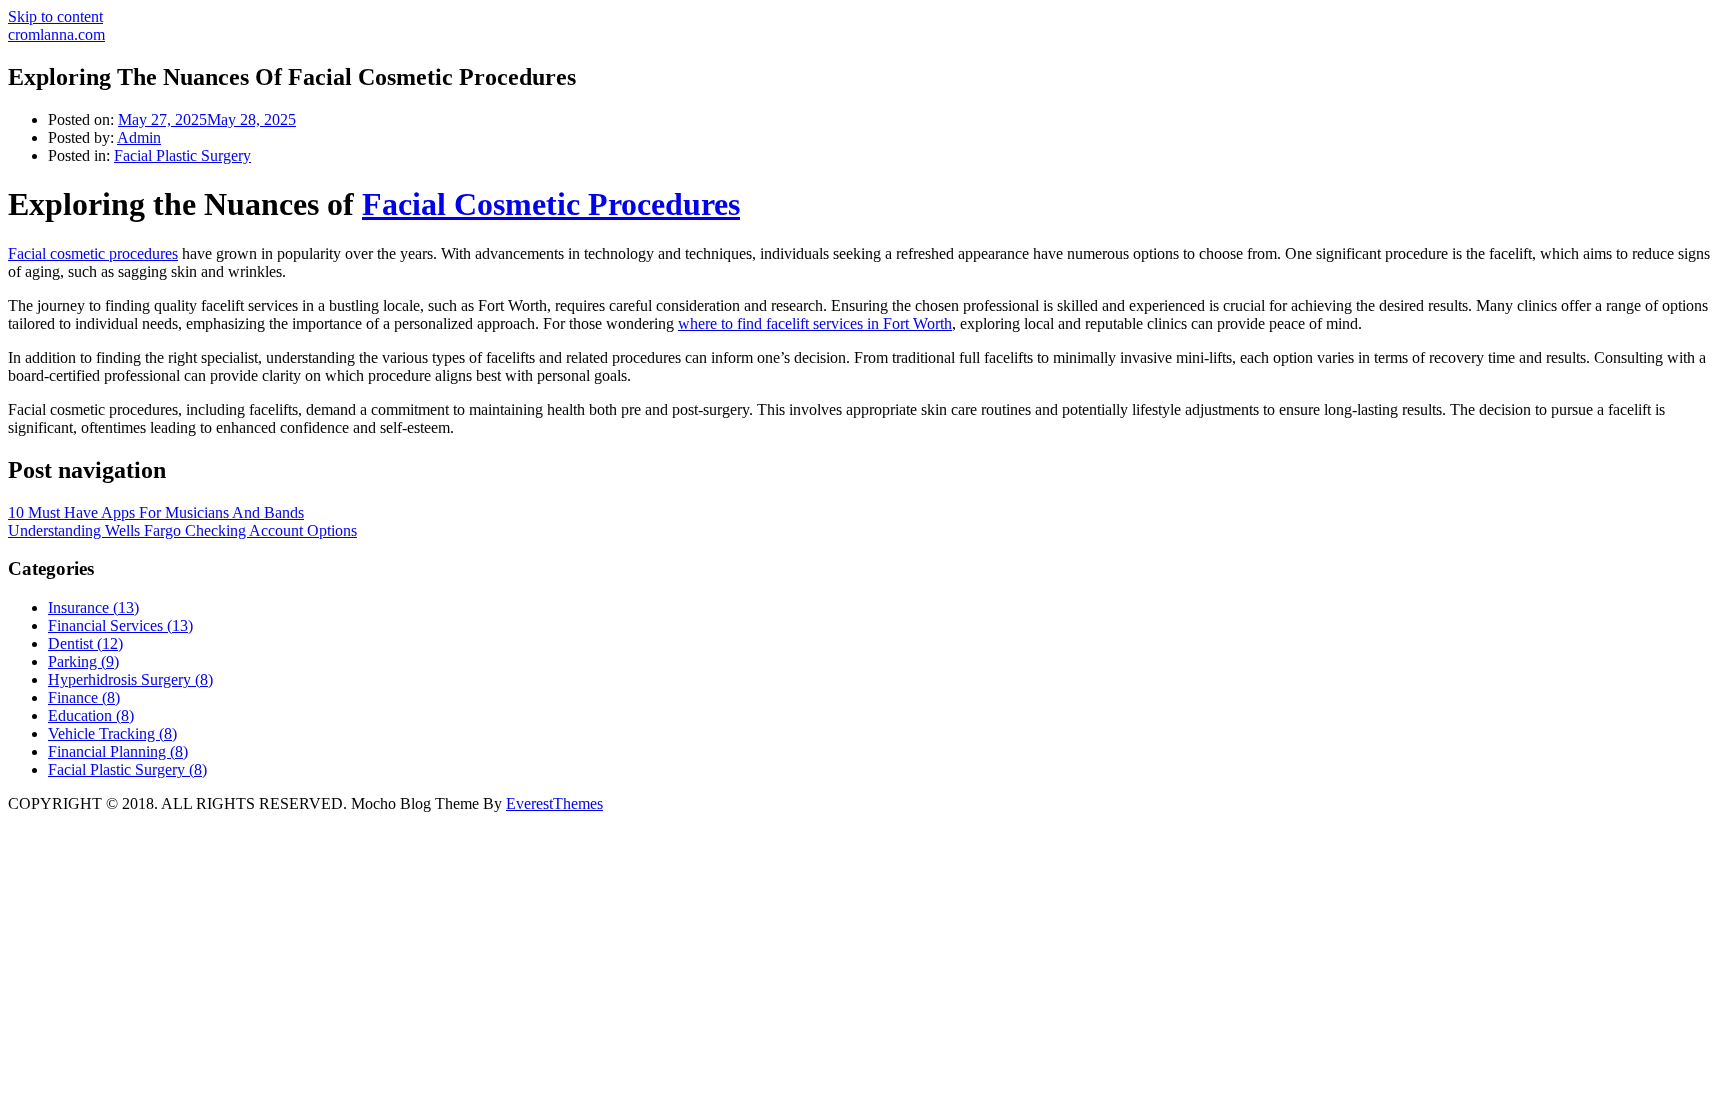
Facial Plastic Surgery (182, 155)
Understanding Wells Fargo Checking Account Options (182, 530)
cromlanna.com (56, 34)
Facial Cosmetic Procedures (551, 204)
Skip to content (55, 16)
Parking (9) (83, 661)
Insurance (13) (93, 607)
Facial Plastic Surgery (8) (127, 769)
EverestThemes (554, 803)
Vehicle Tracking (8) (112, 733)
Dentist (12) (85, 643)
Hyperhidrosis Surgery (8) (130, 679)
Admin (139, 137)
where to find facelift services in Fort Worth (815, 323)
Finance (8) (84, 697)
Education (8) (91, 715)
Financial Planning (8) (118, 751)
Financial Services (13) (120, 625)
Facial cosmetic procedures (93, 253)
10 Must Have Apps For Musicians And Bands (156, 512)
